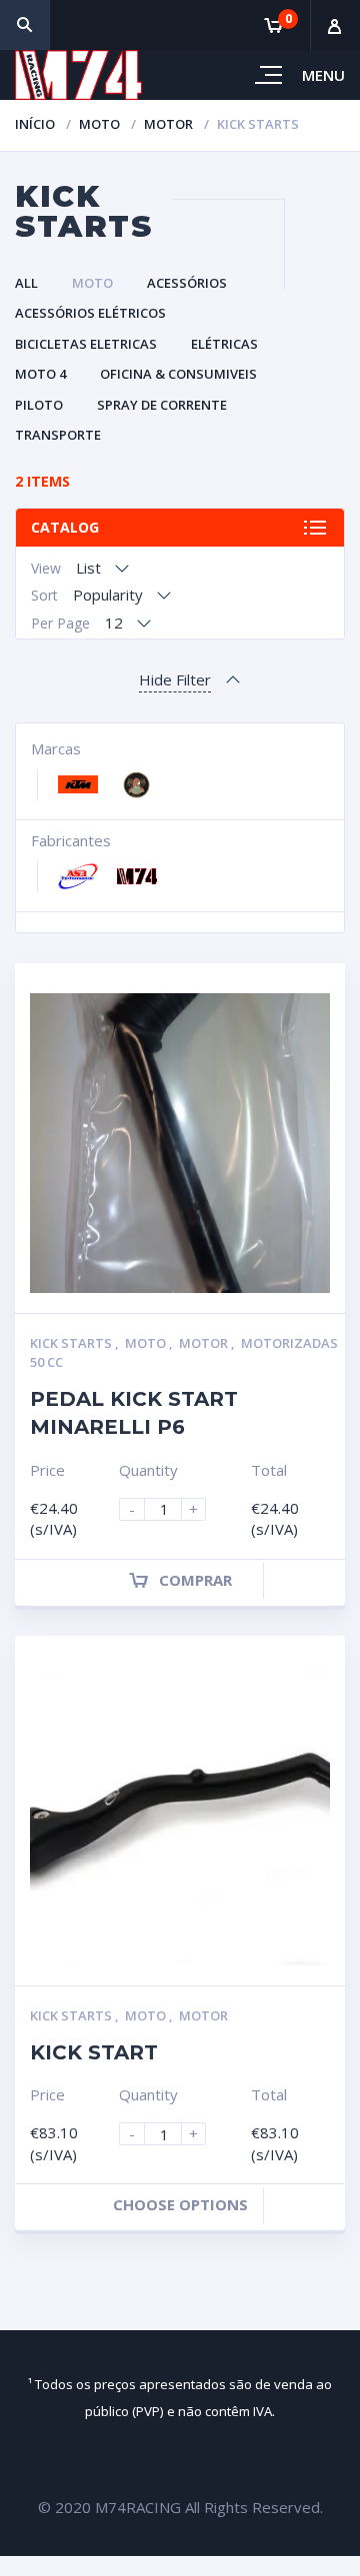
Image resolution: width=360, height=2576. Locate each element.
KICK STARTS (72, 1343)
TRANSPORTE (58, 435)
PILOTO (39, 405)
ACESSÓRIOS (187, 283)
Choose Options (180, 2204)
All (26, 283)
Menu (323, 75)
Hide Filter (175, 679)
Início (35, 124)
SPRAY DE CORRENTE (162, 405)
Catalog (65, 527)
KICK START (94, 2052)
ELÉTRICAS (224, 344)
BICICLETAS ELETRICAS (86, 344)
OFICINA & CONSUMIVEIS (178, 374)
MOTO (99, 124)
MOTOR (168, 124)
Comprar (195, 1580)
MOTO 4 (40, 374)
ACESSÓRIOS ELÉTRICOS (90, 313)
